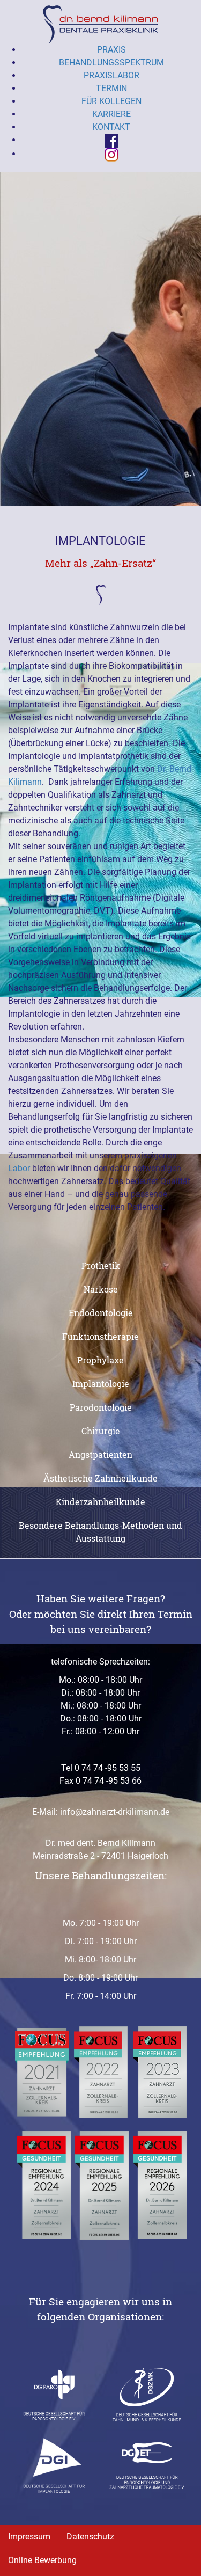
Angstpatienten (100, 1454)
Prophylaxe (100, 1360)
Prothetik (101, 1265)
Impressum (29, 2537)
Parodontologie (101, 1407)
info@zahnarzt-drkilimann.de (115, 1812)
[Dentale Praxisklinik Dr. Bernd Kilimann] (100, 24)
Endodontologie (101, 1313)
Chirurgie (101, 1431)
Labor (19, 1168)
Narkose (101, 1289)
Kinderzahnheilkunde (100, 1502)
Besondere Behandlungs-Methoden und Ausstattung (100, 1532)
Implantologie (101, 1384)
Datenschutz (90, 2537)
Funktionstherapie (100, 1336)
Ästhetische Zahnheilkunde (100, 1478)
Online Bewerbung (42, 2560)
